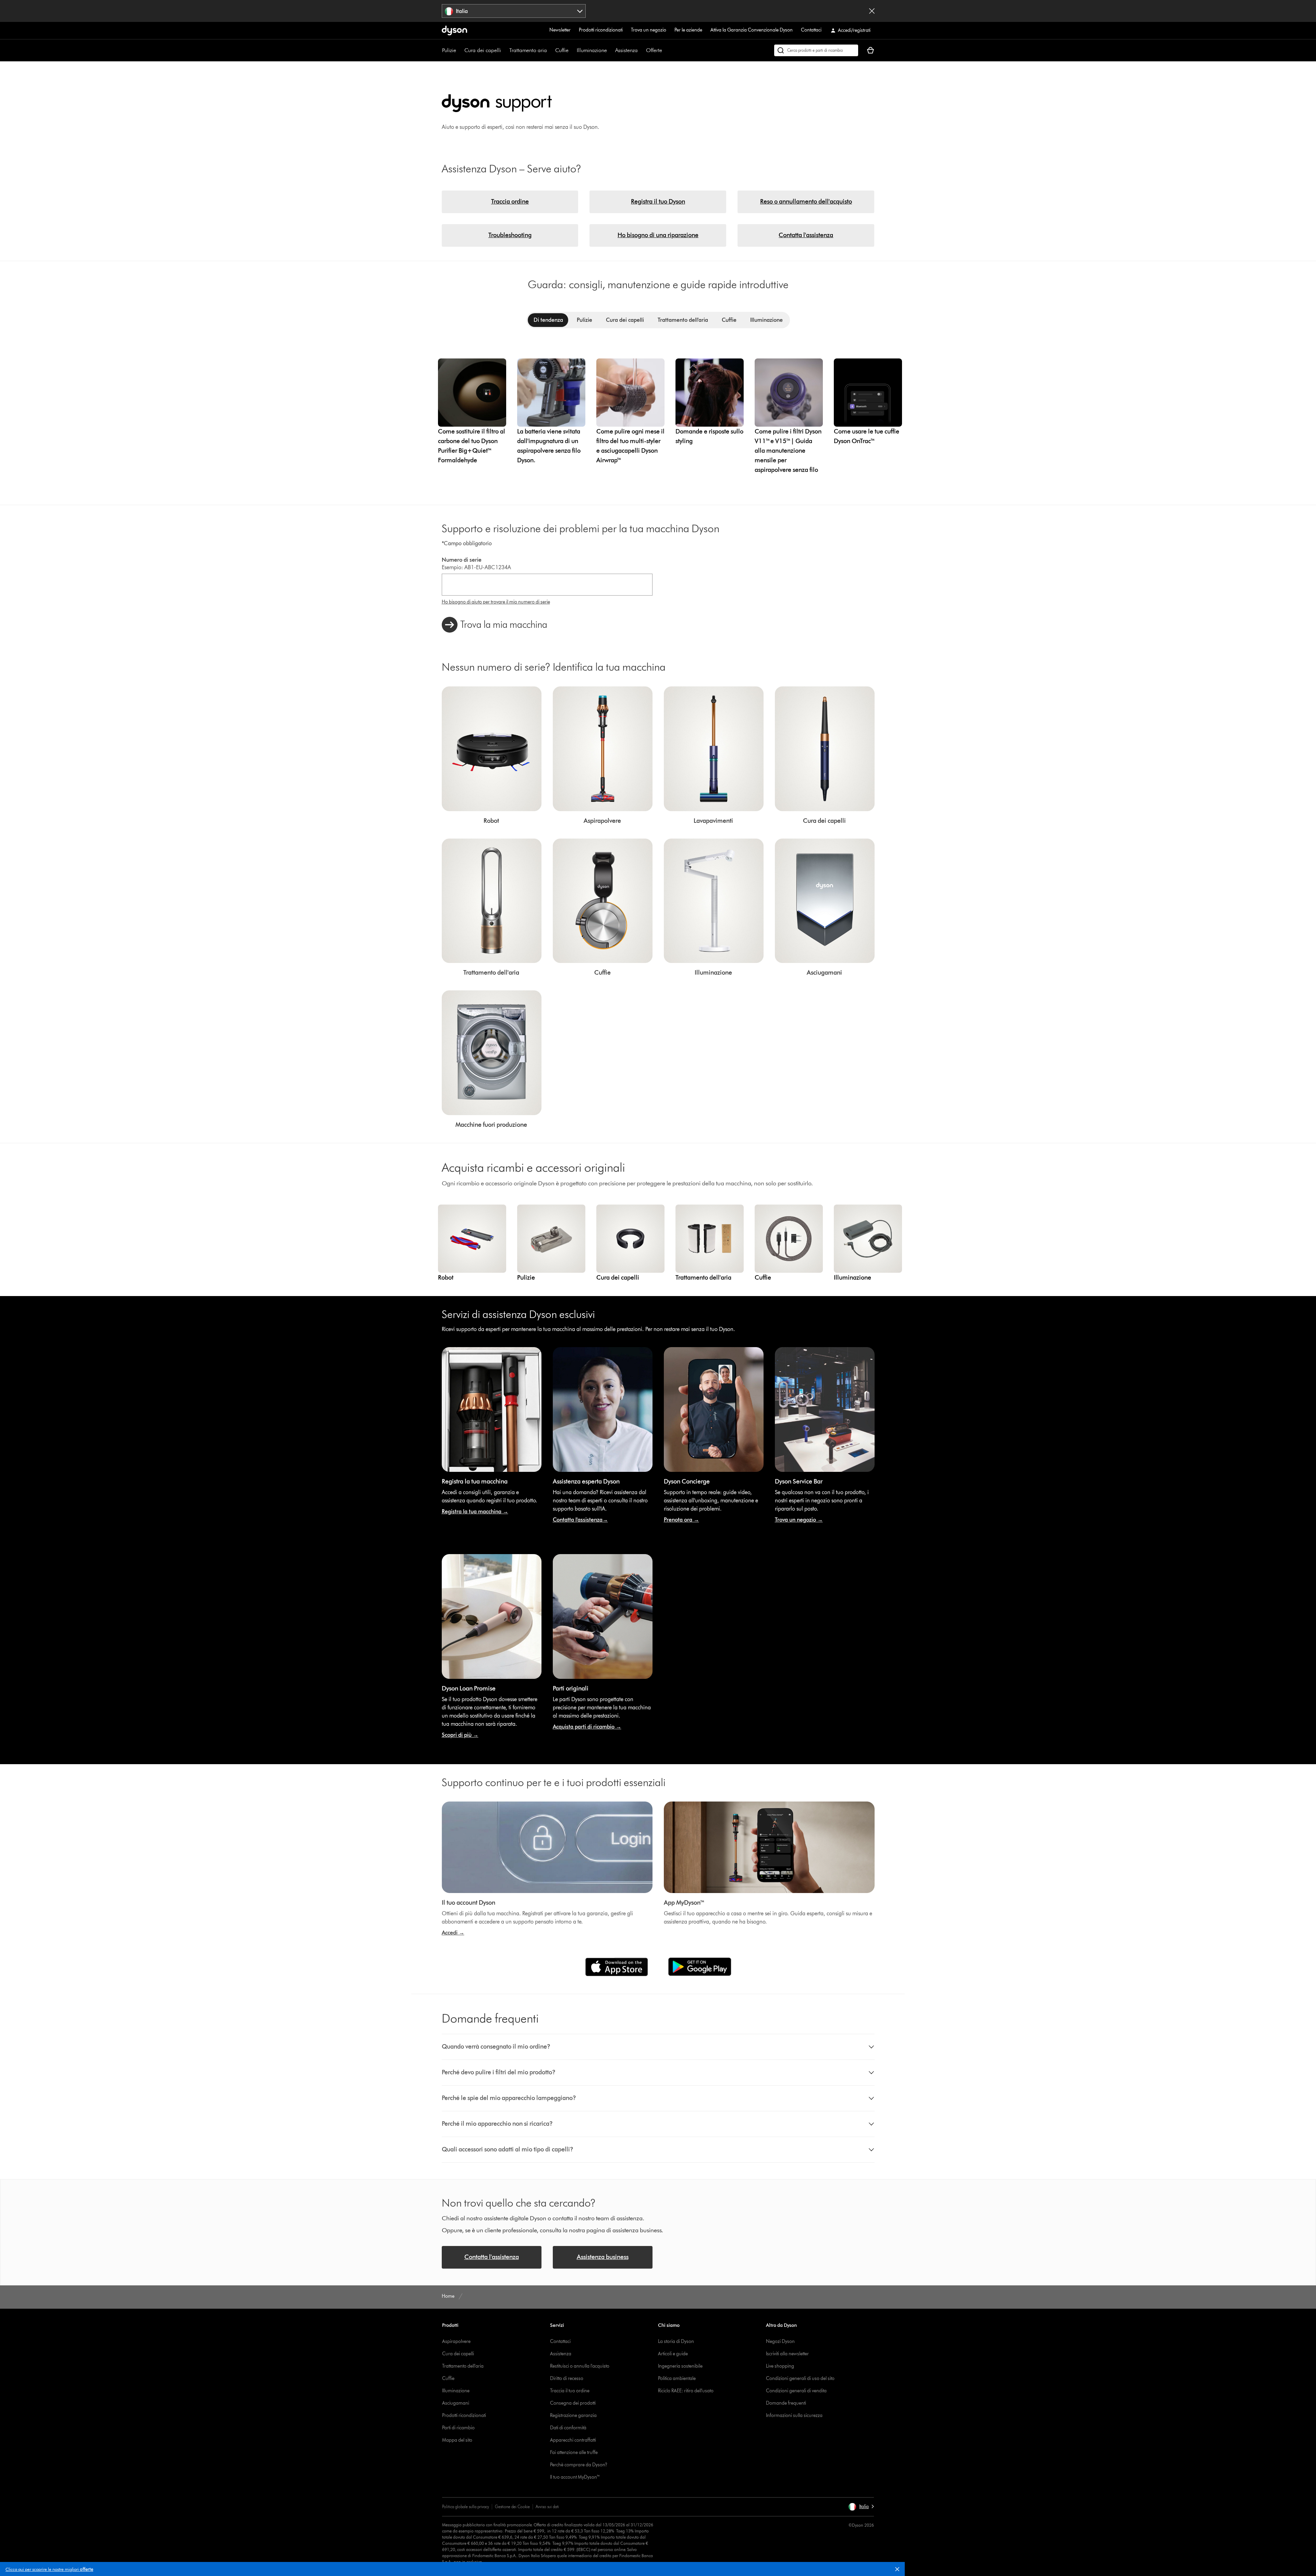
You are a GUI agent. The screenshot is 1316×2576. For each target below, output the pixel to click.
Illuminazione (592, 50)
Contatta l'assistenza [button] (492, 2257)
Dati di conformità (568, 2428)
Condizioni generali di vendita (796, 2391)
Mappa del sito (457, 2440)
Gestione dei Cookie (512, 2507)
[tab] (548, 320)
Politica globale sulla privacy (466, 2507)
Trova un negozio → (799, 1520)
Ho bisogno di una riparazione (658, 235)
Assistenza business (603, 2257)
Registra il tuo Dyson (658, 202)
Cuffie (562, 50)
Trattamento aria (528, 50)
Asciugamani (456, 2403)
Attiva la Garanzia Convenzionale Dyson (752, 30)
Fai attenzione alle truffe (574, 2452)
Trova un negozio (649, 30)
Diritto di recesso (567, 2378)
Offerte (654, 50)
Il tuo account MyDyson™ (575, 2477)
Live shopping (780, 2366)
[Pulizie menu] (460, 50)
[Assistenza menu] (641, 50)
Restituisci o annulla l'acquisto (580, 2366)
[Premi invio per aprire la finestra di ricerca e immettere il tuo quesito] (816, 50)
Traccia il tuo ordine (570, 2391)
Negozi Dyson (780, 2341)
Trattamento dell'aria (463, 2366)
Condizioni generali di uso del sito (800, 2378)
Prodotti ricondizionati (601, 30)
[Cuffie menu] (572, 50)
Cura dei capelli (483, 50)
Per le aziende (688, 30)
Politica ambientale (677, 2378)
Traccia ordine (510, 202)
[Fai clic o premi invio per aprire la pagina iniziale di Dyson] (454, 30)
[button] (900, 2571)
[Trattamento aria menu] (550, 50)
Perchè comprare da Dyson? (579, 2465)
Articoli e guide (673, 2354)
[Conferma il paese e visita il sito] (872, 11)
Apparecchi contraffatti (573, 2440)
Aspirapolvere (456, 2341)
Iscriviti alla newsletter (787, 2354)
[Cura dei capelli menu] (504, 50)
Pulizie (449, 50)
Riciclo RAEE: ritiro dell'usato (686, 2391)
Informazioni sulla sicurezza (794, 2415)
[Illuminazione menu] (610, 50)
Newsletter (560, 30)
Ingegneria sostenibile (680, 2366)
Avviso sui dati (547, 2507)
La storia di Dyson (676, 2341)
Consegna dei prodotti (573, 2403)
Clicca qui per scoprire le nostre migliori (49, 2569)
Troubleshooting (510, 235)
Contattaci (811, 30)
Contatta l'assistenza (806, 235)
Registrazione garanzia (573, 2415)
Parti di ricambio (458, 2428)
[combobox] (514, 11)
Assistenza (626, 50)
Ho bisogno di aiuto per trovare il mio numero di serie (496, 602)
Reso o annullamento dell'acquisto (806, 202)
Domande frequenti (786, 2403)
